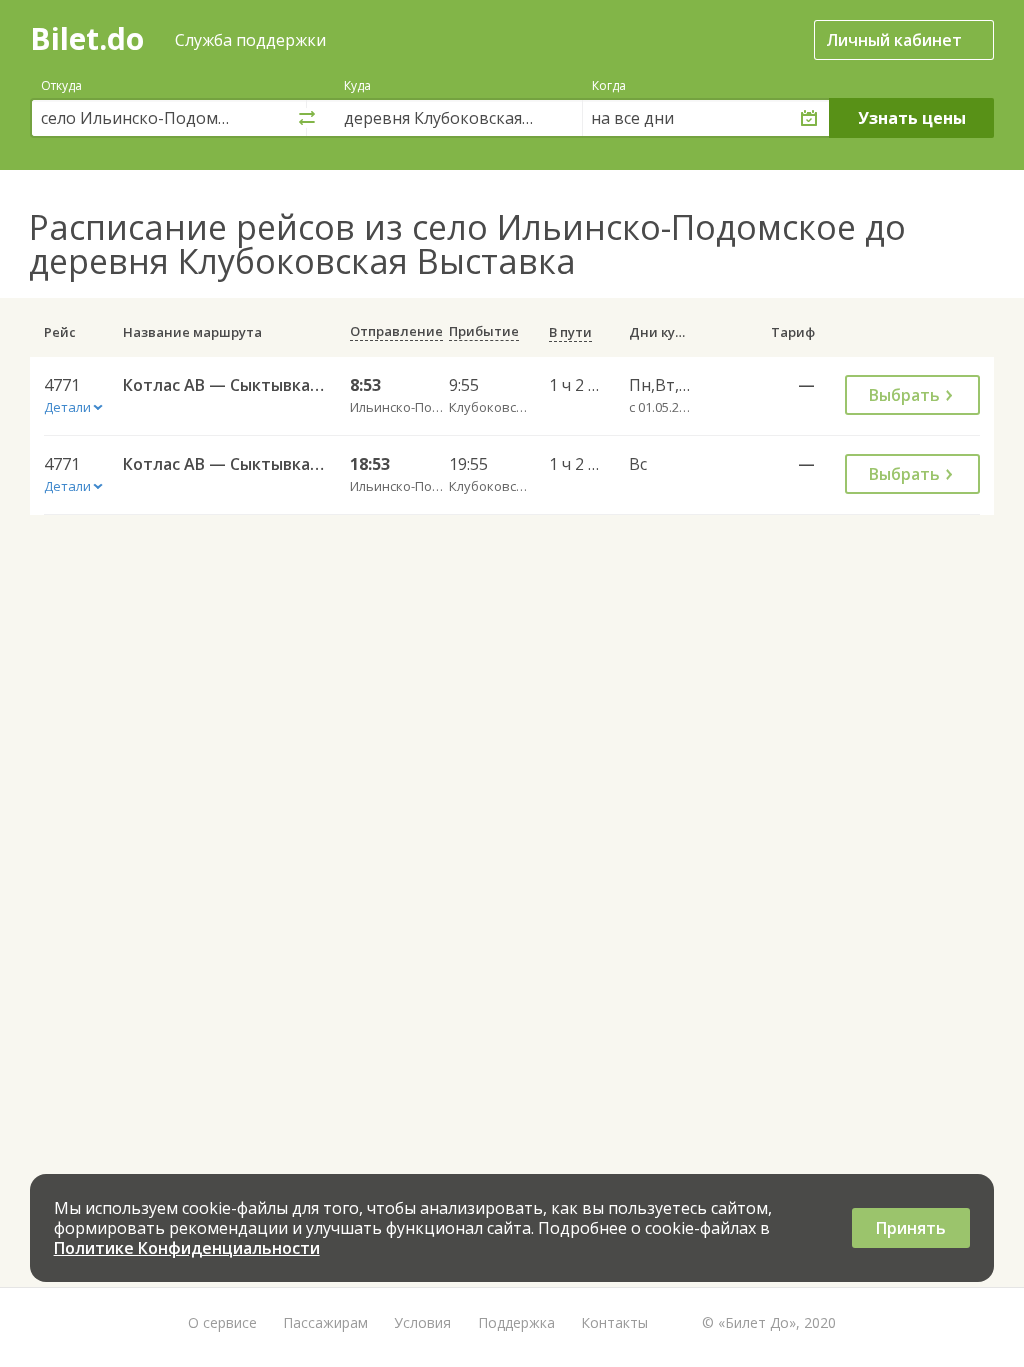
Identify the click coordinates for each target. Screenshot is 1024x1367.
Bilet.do (87, 38)
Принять (911, 1228)
